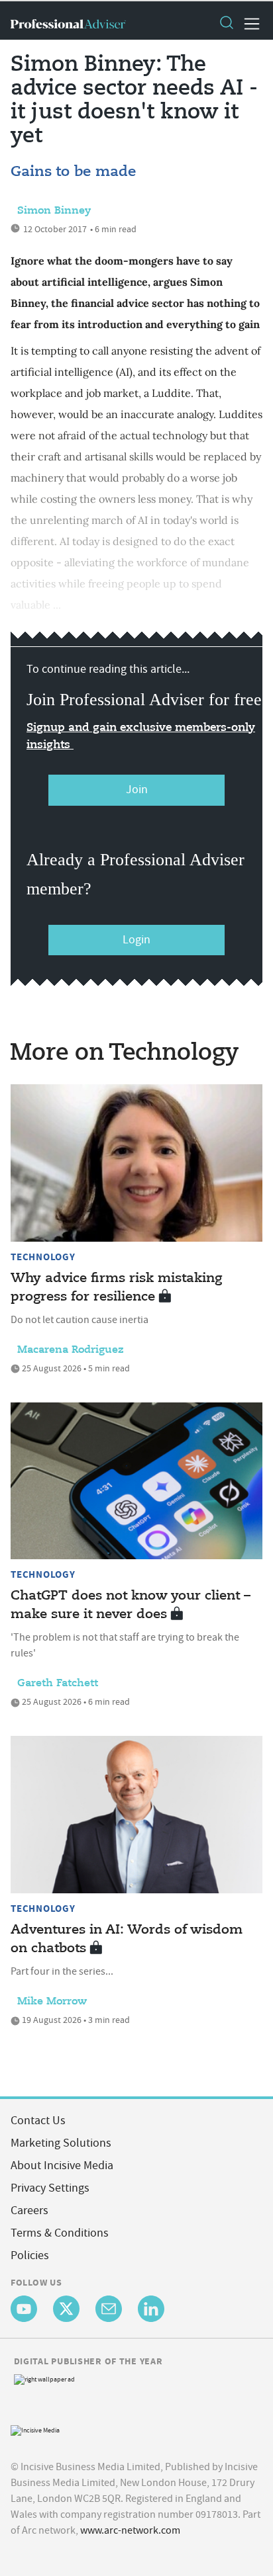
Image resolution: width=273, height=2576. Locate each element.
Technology (43, 1257)
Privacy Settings (50, 2188)
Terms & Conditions (60, 2233)
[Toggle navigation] (248, 24)
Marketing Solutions (61, 2143)
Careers (29, 2211)
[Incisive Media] (35, 2429)
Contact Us (38, 2121)
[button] (226, 24)
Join (137, 790)
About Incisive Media (62, 2166)
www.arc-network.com (130, 2530)
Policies (30, 2255)
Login (136, 940)
